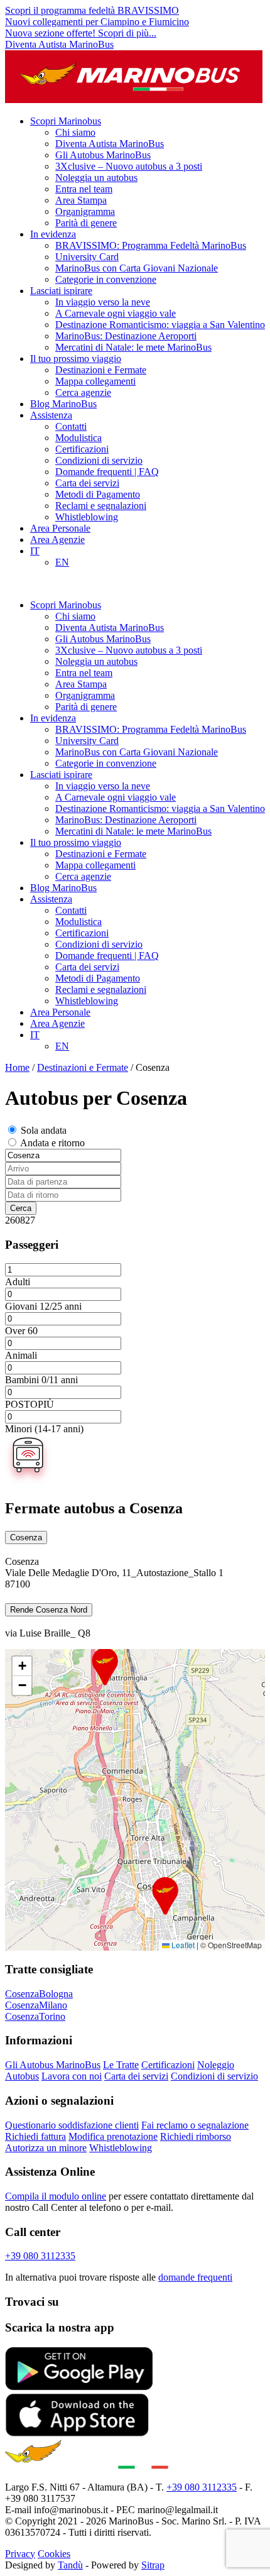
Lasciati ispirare (61, 291)
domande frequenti (195, 2277)
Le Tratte (121, 2065)
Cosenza (26, 1537)
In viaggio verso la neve (103, 302)
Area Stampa (81, 200)
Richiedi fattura (35, 2136)
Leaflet (182, 1945)
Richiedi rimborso (196, 2136)
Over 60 (21, 1331)
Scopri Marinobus (66, 121)
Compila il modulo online (56, 2196)
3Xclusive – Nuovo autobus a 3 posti (129, 166)
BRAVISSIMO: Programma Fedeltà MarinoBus (151, 245)
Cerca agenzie (83, 392)
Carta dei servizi (87, 483)
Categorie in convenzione (106, 279)
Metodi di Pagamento (98, 494)
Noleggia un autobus (96, 178)
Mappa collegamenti (95, 381)
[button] (165, 1896)
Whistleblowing (87, 517)
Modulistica (78, 438)
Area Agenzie (57, 540)
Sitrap (153, 2565)
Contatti (71, 426)
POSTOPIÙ (30, 1404)
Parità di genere (86, 223)
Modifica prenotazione (113, 2136)
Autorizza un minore (46, 2148)
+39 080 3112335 (40, 2256)
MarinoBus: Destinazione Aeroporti (126, 336)
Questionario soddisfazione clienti (72, 2125)
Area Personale (60, 528)
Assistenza (51, 415)
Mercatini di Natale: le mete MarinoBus (133, 347)
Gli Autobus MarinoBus (103, 155)
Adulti (18, 1282)
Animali (21, 1355)
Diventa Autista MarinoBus (59, 44)
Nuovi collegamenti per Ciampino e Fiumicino (97, 22)
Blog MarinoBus (63, 404)
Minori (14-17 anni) (44, 1429)
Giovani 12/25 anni (43, 1306)
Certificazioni (82, 449)
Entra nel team (84, 189)
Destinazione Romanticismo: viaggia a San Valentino (160, 325)
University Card (87, 257)
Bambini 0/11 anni (41, 1380)
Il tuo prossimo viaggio (76, 359)
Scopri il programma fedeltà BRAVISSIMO (92, 10)
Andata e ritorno (52, 1143)
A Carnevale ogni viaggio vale (116, 313)
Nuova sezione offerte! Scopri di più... (81, 33)
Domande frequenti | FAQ (107, 472)
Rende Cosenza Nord (49, 1610)
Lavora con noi (72, 2076)
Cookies (54, 2554)
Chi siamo (75, 132)
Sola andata (44, 1130)
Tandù (70, 2565)
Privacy (20, 2554)
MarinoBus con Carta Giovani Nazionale (137, 268)
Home (17, 1067)
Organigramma (85, 211)
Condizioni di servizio (99, 460)
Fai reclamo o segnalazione (195, 2125)
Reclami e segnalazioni (101, 506)
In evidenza (53, 234)
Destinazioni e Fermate (101, 370)
